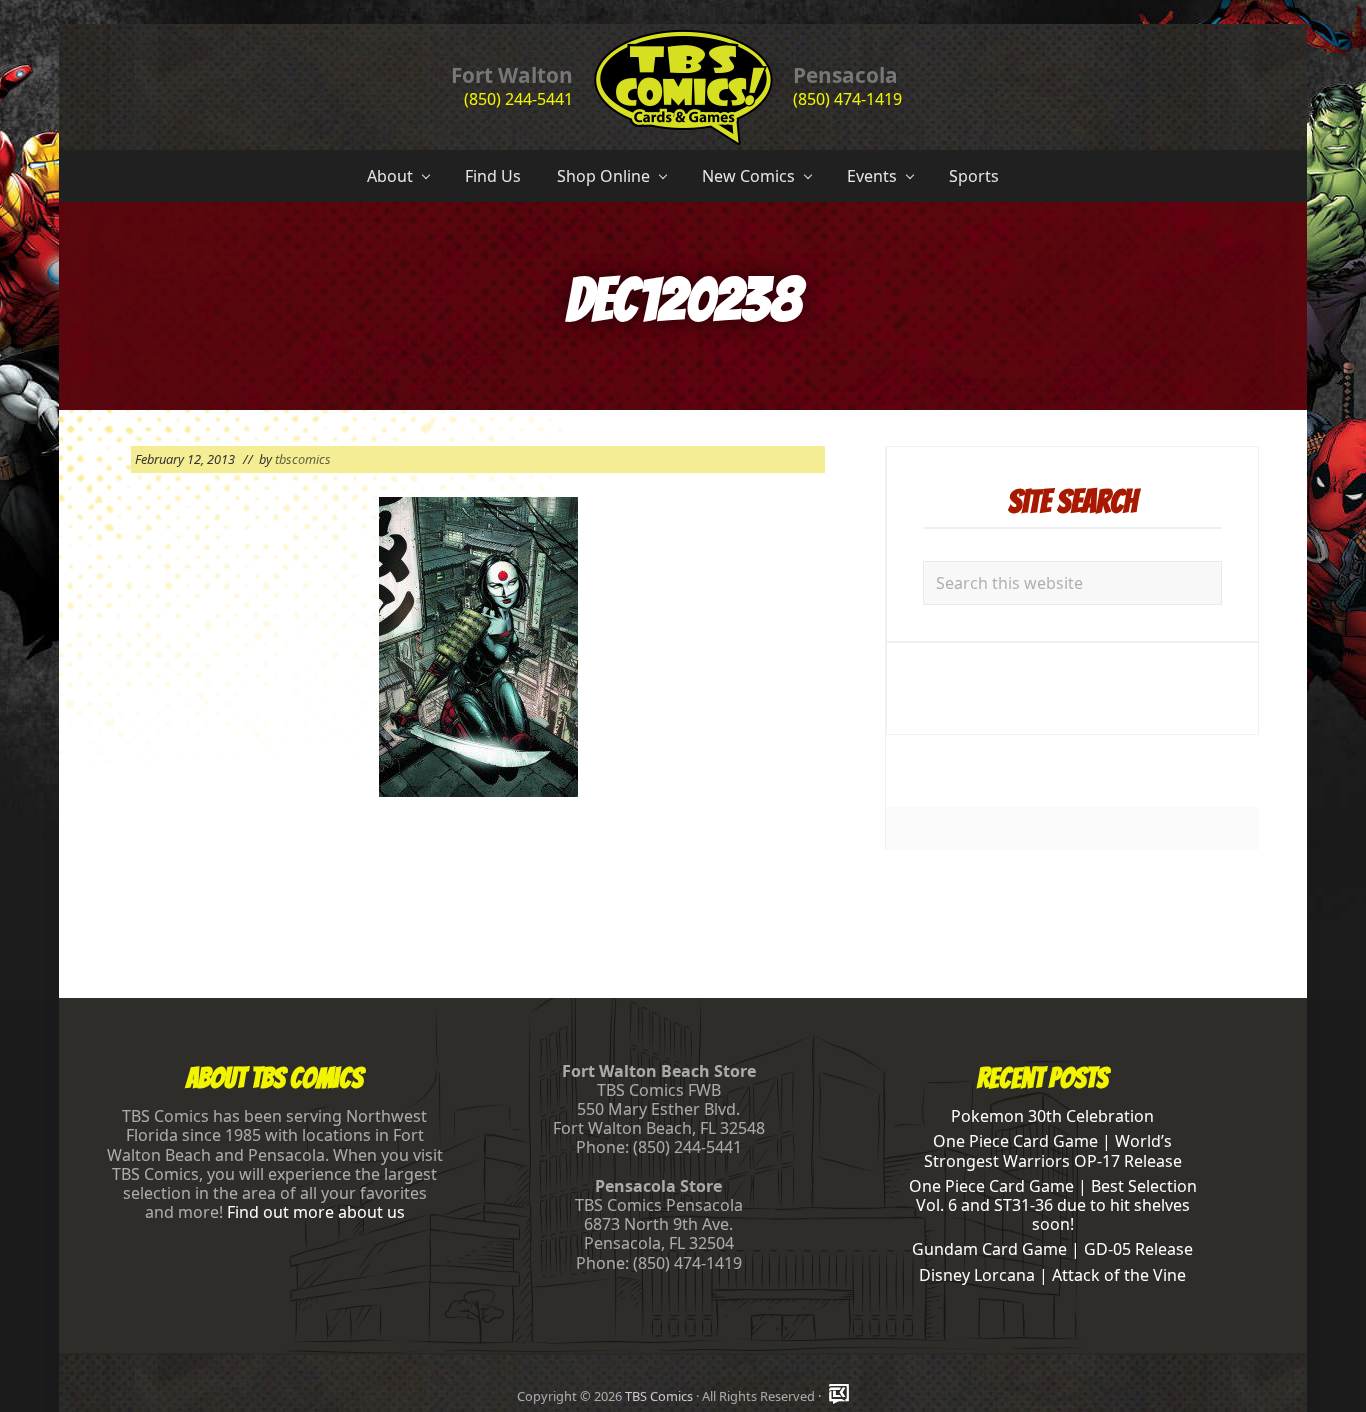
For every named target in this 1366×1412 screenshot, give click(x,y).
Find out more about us (316, 1212)
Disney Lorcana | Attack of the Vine (1052, 1275)
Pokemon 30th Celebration (1052, 1116)
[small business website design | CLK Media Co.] (839, 1395)
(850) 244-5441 (518, 99)
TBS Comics (659, 1396)
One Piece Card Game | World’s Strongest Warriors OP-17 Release (1053, 1150)
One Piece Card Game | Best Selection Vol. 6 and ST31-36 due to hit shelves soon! (1053, 1205)
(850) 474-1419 (847, 99)
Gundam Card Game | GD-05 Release (1052, 1249)
